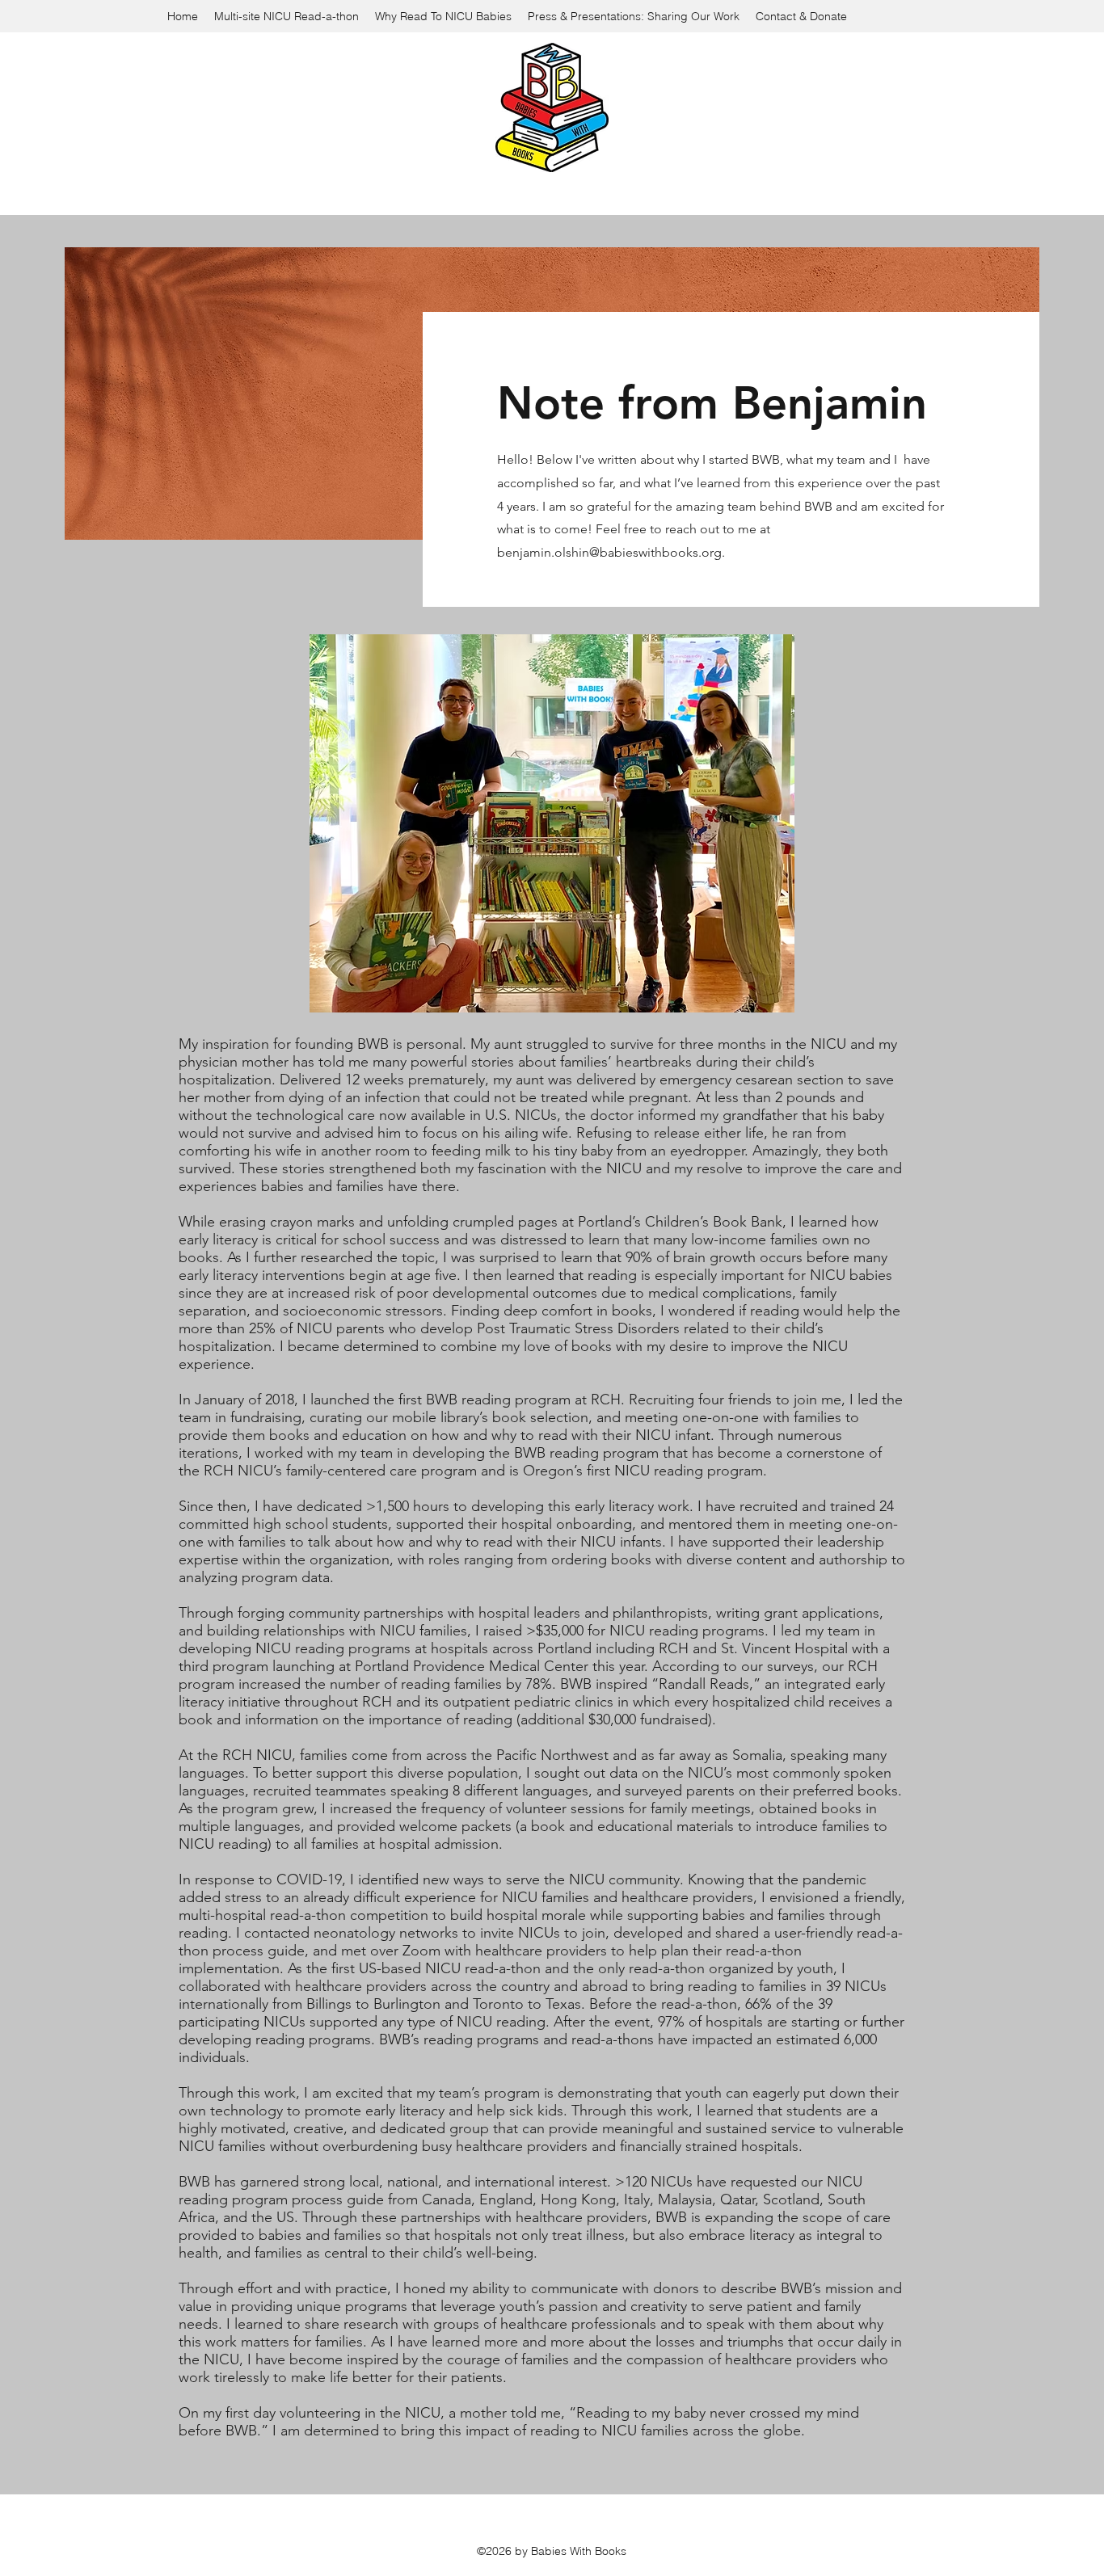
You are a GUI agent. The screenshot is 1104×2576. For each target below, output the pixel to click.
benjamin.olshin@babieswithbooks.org (609, 552)
